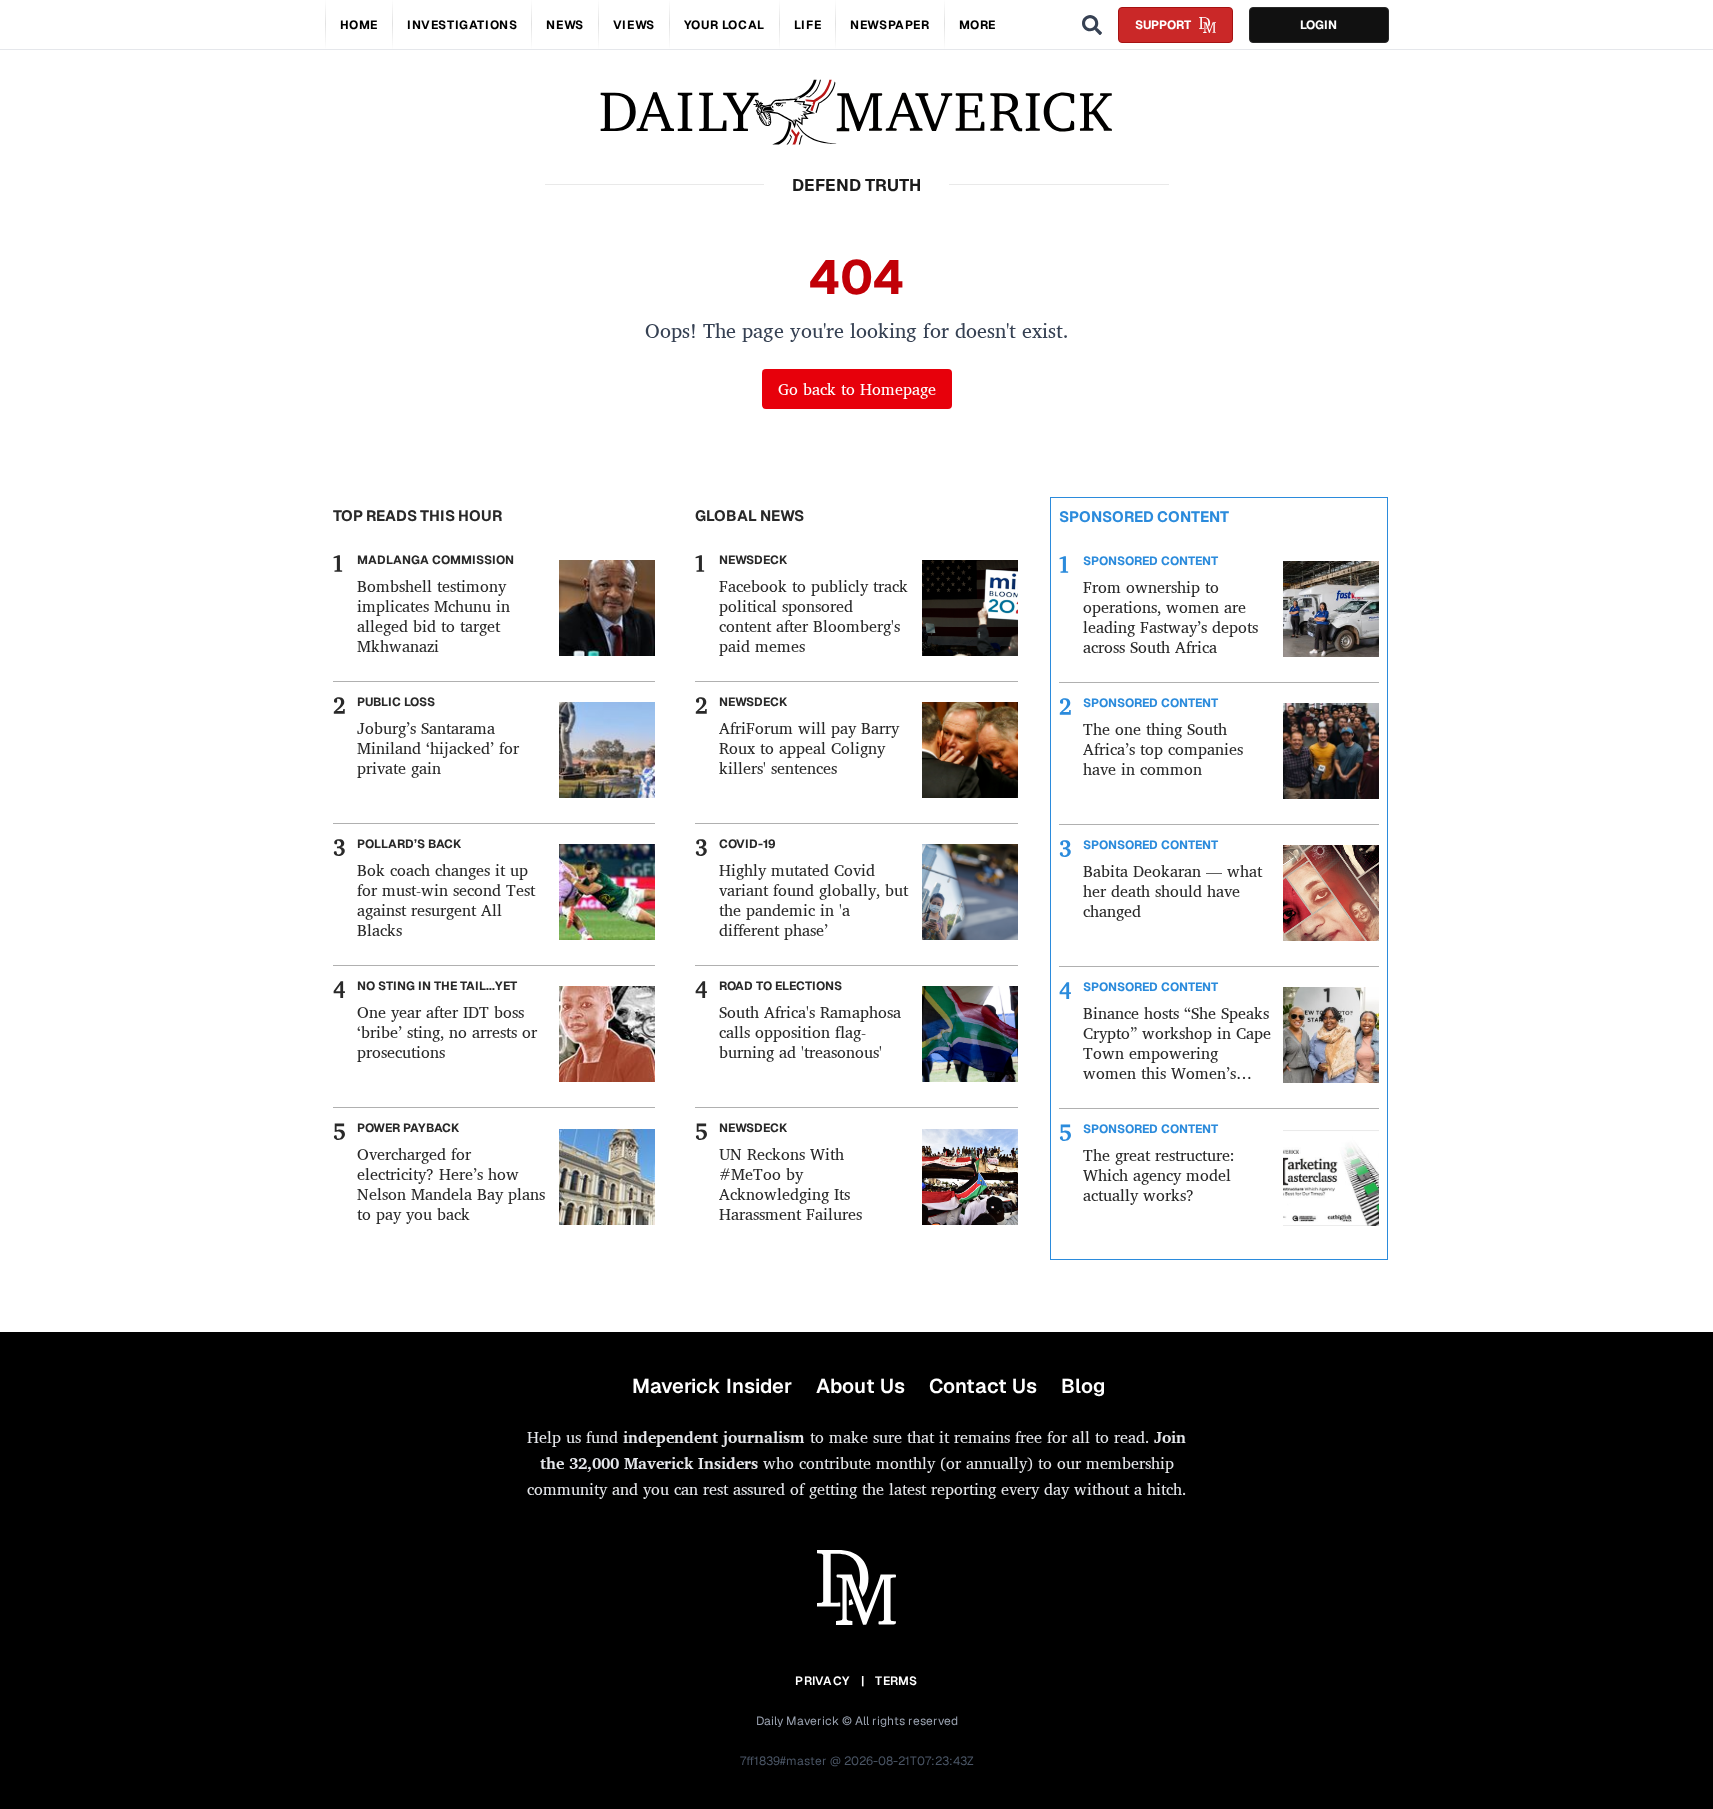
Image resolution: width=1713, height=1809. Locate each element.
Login (1318, 25)
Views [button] (634, 25)
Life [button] (807, 25)
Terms (896, 1681)
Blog (1083, 1386)
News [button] (564, 25)
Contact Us (983, 1386)
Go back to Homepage (857, 389)
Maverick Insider (712, 1386)
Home (359, 25)
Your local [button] (724, 25)
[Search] (1092, 25)
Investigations (462, 25)
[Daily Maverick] (856, 112)
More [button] (977, 25)
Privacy (822, 1681)
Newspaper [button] (889, 25)
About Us (860, 1386)
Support (1163, 25)
